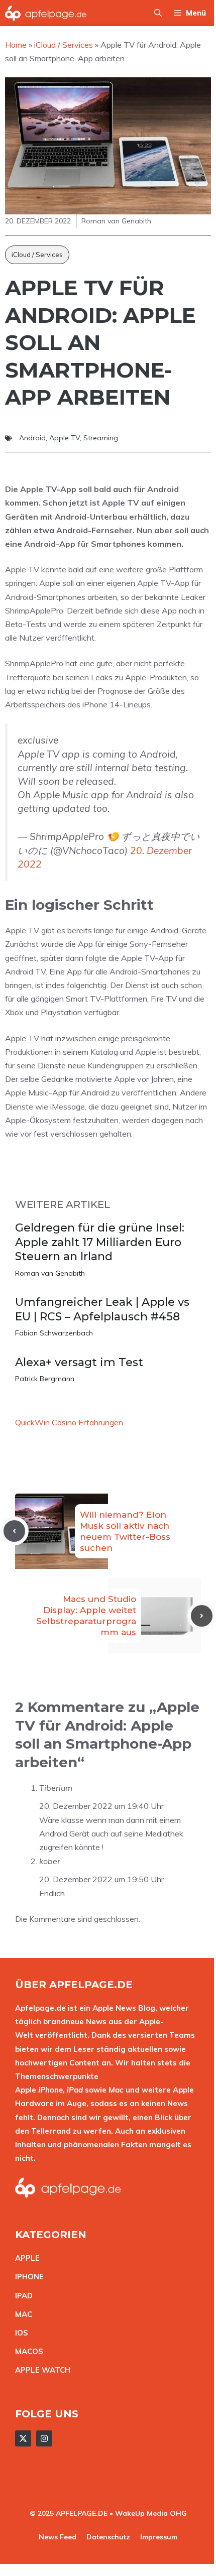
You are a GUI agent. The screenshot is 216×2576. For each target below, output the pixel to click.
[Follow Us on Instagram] (44, 2438)
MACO (27, 2351)
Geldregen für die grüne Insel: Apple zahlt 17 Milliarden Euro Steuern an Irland (100, 1242)
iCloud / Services (37, 255)
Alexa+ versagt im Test (79, 1362)
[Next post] (202, 1616)
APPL (25, 2258)
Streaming (101, 438)
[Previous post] (14, 1531)
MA (21, 2314)
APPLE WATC (40, 2370)
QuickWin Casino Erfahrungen (69, 1422)
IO (19, 2333)
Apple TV (65, 438)
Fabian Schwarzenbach (54, 1333)
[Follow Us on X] (23, 2438)
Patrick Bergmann (45, 1379)
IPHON (27, 2277)
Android (32, 438)
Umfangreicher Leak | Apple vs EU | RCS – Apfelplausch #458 (102, 1309)
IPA (21, 2296)
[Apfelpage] (46, 13)
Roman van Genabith (50, 1273)
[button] (158, 13)
